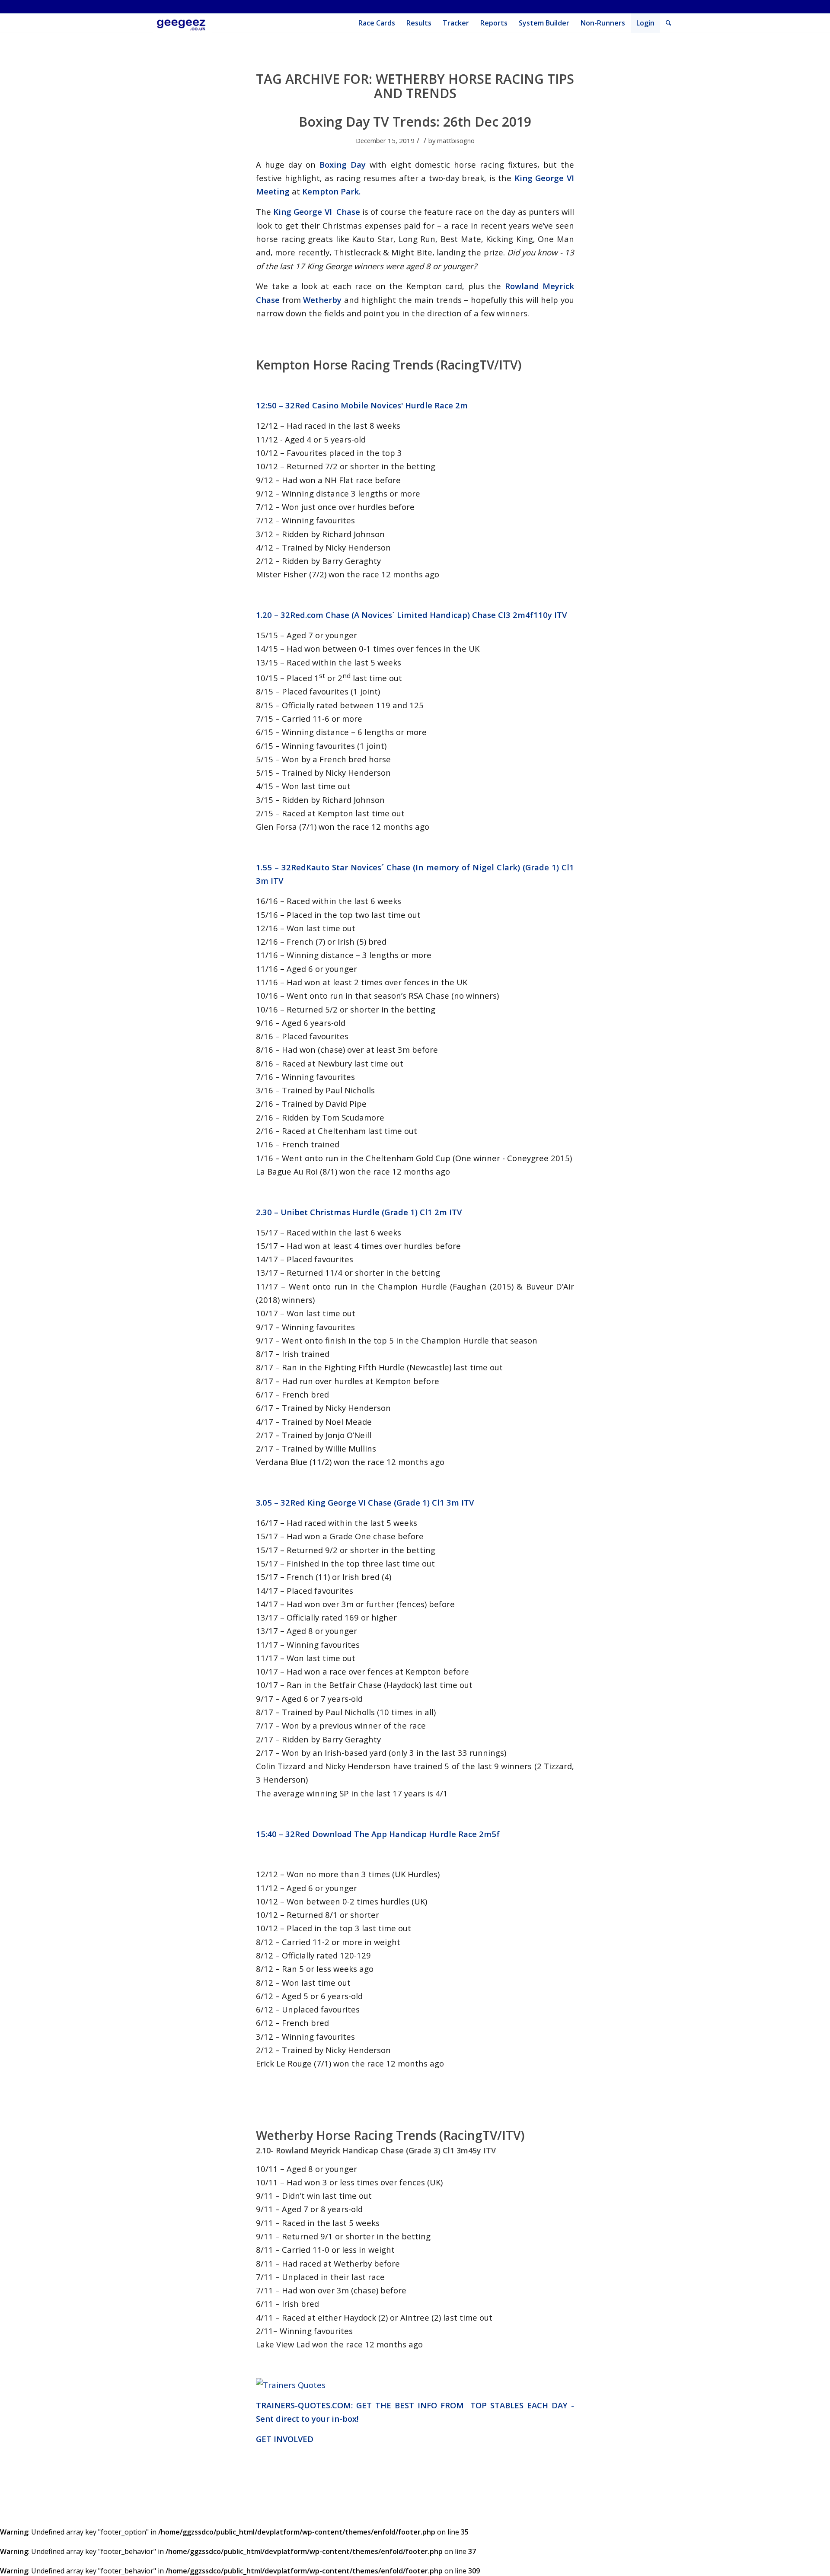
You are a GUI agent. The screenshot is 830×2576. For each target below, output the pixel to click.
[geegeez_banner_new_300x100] (183, 23)
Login (645, 23)
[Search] (669, 23)
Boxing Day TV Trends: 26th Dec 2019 (415, 122)
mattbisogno (456, 140)
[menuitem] (377, 23)
